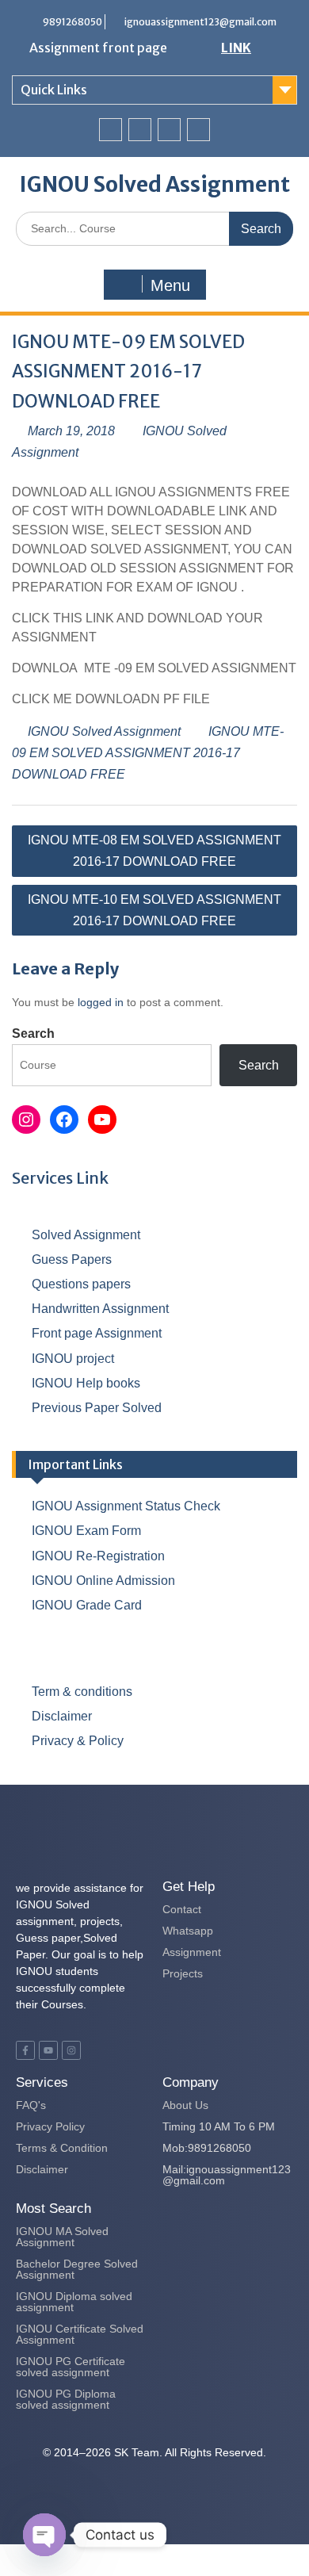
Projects (183, 1973)
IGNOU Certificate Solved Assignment (80, 2334)
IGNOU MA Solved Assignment (62, 2237)
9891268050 (72, 22)
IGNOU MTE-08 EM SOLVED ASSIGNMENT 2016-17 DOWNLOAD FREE (154, 851)
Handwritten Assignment (100, 1309)
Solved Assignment (86, 1235)
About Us (185, 2105)
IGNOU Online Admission (103, 1581)
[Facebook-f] (25, 2050)
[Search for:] (154, 228)
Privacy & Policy (78, 1741)
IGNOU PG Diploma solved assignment (66, 2399)
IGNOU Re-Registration (98, 1556)
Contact (182, 1909)
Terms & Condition (62, 2148)
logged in (101, 1002)
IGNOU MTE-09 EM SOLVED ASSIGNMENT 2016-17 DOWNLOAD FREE (148, 753)
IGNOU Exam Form (86, 1531)
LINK (236, 48)
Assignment (192, 1952)
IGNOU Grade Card (87, 1605)
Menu (170, 285)
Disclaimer (62, 1716)
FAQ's (31, 2105)
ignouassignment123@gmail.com (200, 22)
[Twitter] (140, 130)
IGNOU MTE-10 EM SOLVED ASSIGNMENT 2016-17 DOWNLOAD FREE (154, 910)
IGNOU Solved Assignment (155, 184)
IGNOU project (73, 1359)
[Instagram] (198, 130)
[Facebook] (111, 130)
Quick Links (54, 90)
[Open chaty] (44, 2535)
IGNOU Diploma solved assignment (74, 2302)
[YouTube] (102, 1120)
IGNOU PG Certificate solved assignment (71, 2367)
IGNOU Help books (86, 1383)
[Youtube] (169, 130)
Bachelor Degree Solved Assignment (77, 2269)
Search (33, 1033)
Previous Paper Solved (97, 1408)
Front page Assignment (97, 1333)
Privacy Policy (50, 2126)
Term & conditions (82, 1692)
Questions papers (81, 1284)
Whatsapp (188, 1931)
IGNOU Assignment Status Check (126, 1506)
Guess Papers (72, 1259)
